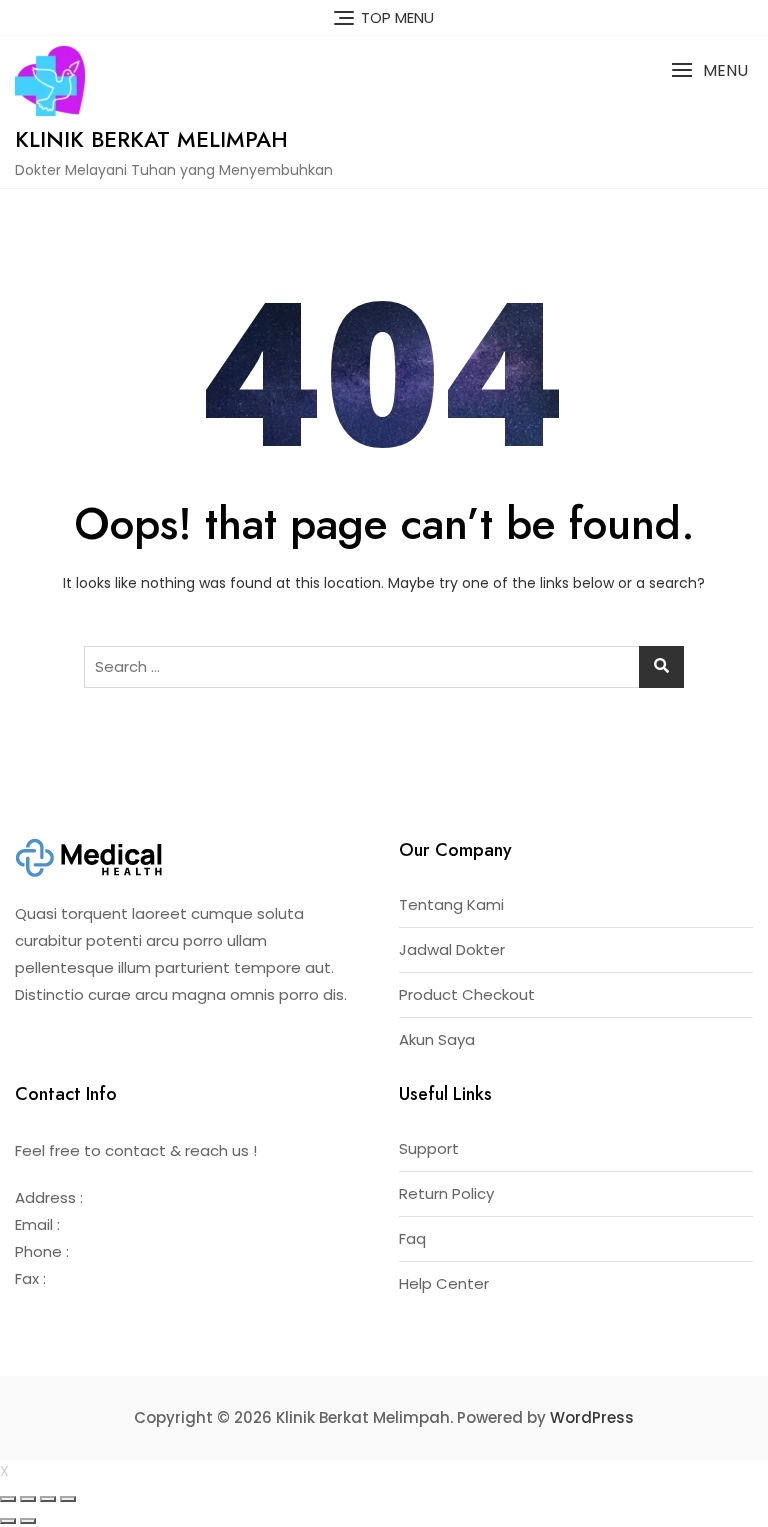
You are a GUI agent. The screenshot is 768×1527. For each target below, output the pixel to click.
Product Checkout (467, 994)
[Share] (28, 1499)
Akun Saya (437, 1039)
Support (429, 1148)
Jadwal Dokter (452, 949)
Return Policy (446, 1193)
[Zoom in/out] (68, 1499)
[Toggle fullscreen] (48, 1499)
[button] (709, 70)
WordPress (592, 1417)
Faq (412, 1238)
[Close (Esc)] (8, 1499)
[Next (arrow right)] (28, 1521)
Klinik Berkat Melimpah (151, 139)
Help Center (444, 1283)
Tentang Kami (451, 904)
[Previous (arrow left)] (8, 1521)
